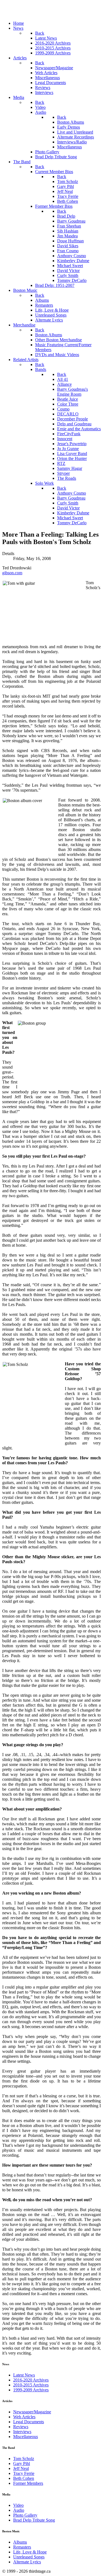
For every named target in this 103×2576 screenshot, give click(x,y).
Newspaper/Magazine (32, 2412)
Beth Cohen (24, 2478)
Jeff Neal (21, 2468)
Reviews (21, 2427)
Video (18, 2505)
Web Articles (24, 2417)
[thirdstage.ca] (31, 14)
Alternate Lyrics (27, 2562)
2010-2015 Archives (31, 2385)
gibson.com (12, 573)
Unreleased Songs (29, 2557)
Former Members (28, 2483)
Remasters (22, 2547)
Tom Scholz (24, 2459)
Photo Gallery (25, 2515)
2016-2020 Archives (31, 2380)
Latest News (24, 2375)
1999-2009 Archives (31, 2390)
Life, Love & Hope (30, 2552)
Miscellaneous (26, 2437)
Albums (20, 2542)
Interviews (22, 2432)
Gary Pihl (22, 2463)
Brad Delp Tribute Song (34, 2520)
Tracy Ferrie (24, 2473)
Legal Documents (29, 2422)
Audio (19, 2510)
